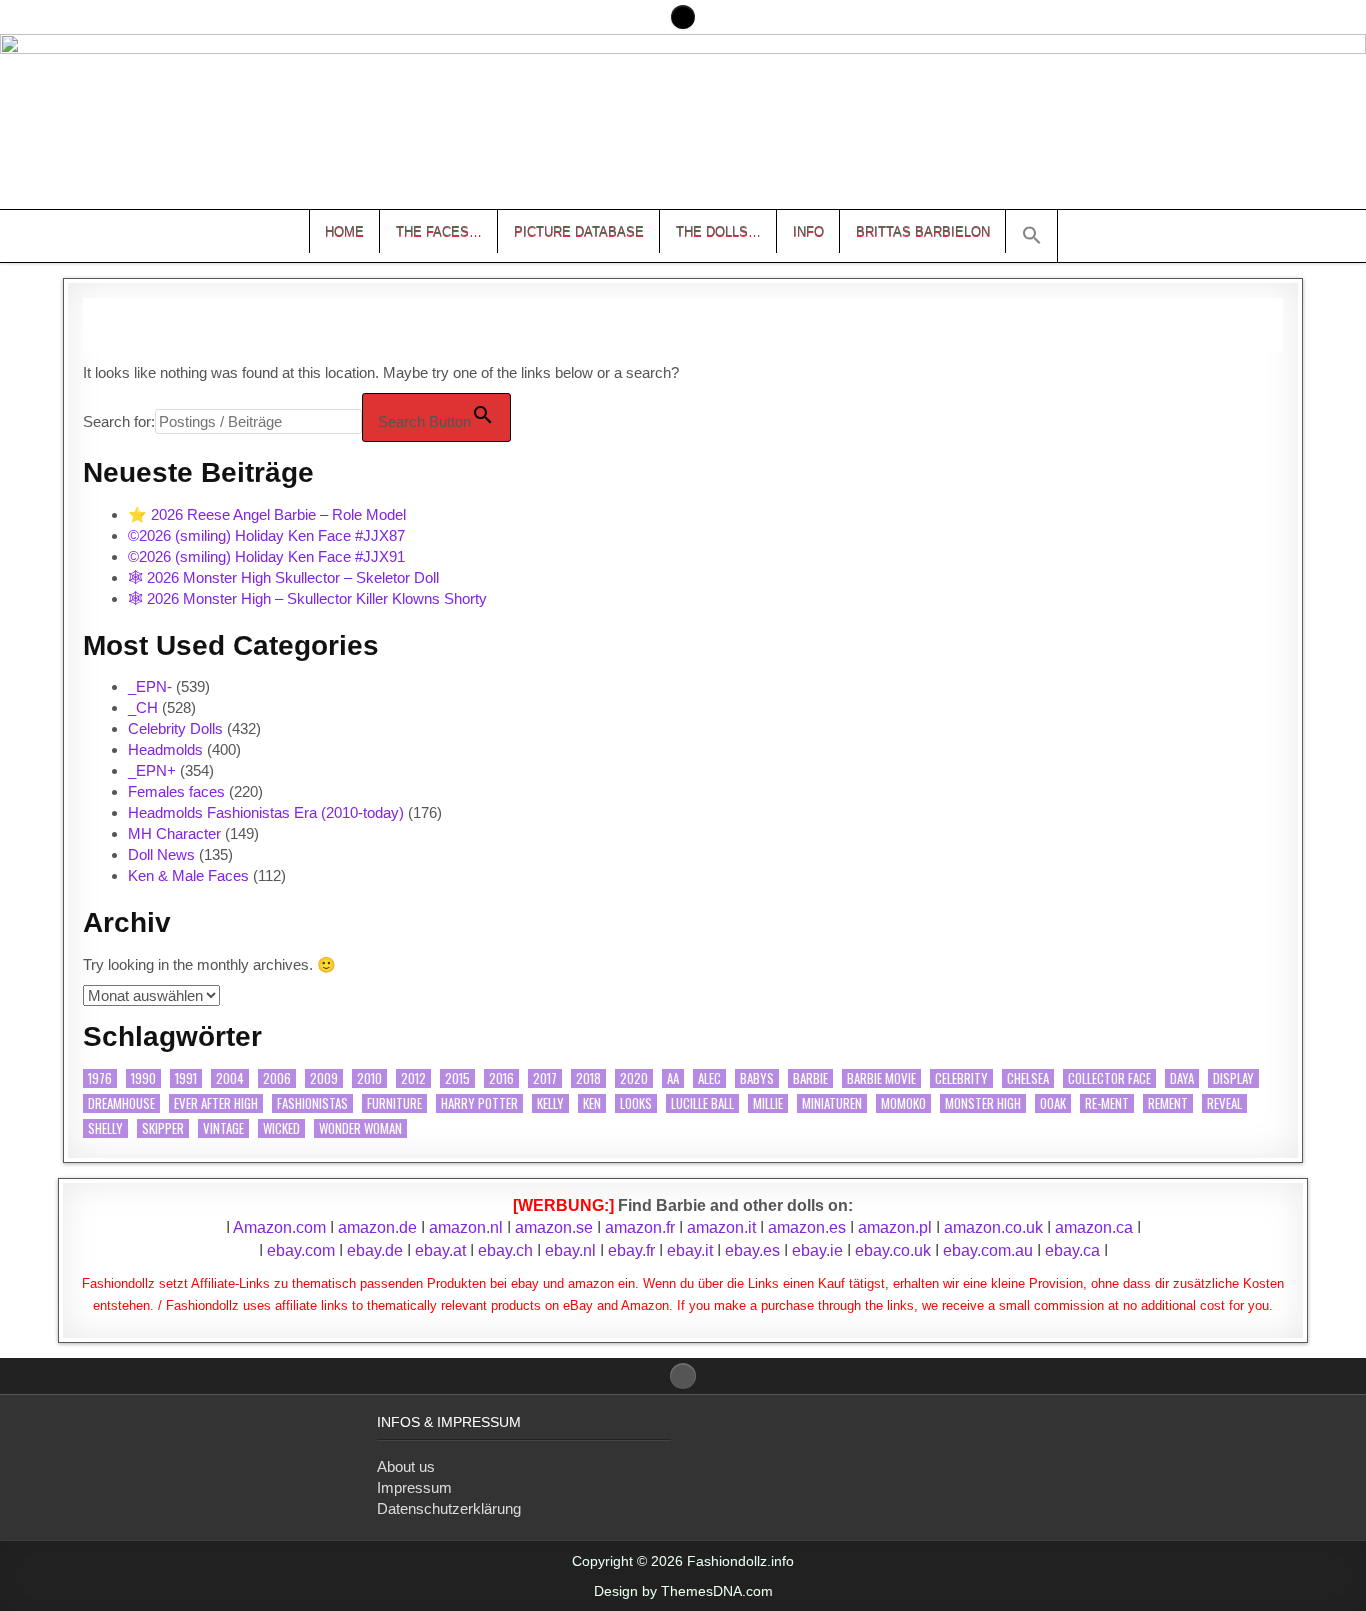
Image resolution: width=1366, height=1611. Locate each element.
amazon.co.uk (993, 1227)
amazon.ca (1094, 1227)
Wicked (281, 1128)
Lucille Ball (702, 1103)
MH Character (174, 833)
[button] (1032, 236)
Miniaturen (832, 1103)
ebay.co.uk (893, 1250)
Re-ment (1107, 1103)
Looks (636, 1103)
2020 (634, 1078)
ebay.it (690, 1250)
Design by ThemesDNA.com (683, 1591)
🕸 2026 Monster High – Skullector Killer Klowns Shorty (307, 598)
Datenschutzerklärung (449, 1508)
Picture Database (579, 231)
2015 (457, 1078)
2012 (413, 1078)
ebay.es (752, 1250)
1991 (186, 1078)
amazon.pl (895, 1227)
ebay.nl (572, 1250)
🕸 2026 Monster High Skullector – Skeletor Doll (283, 577)
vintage (223, 1128)
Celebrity (961, 1078)
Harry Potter (479, 1103)
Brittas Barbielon (923, 231)
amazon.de (377, 1227)
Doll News (161, 854)
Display (1233, 1078)
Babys (757, 1078)
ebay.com (301, 1250)
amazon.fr (640, 1227)
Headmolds (165, 749)
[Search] (683, 17)
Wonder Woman (360, 1128)
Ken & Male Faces (188, 875)
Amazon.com (279, 1227)
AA (673, 1078)
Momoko (903, 1103)
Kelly (550, 1103)
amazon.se (554, 1227)
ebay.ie (819, 1250)
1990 (143, 1078)
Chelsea (1028, 1078)
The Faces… (439, 231)
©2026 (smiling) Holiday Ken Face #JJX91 (266, 556)
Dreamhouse (121, 1103)
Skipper (163, 1128)
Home (344, 231)
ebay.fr (631, 1250)
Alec (709, 1078)
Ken (592, 1103)
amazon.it (721, 1227)
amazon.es (807, 1227)
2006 (277, 1078)
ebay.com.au (988, 1250)
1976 (100, 1078)
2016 (501, 1078)
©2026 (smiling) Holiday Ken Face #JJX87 (266, 535)
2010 (369, 1078)
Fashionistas (312, 1103)
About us (406, 1466)
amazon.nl (466, 1227)
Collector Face (1109, 1078)
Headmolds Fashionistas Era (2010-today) (266, 812)
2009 (324, 1078)
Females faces (176, 791)
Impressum (414, 1487)
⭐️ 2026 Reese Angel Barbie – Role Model (267, 514)
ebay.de (375, 1250)
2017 (545, 1078)
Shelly (105, 1128)
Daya (1182, 1078)
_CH (143, 707)
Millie (768, 1103)
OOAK (1053, 1103)
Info (808, 231)
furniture (394, 1103)
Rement (1168, 1103)
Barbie (810, 1078)
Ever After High (216, 1103)
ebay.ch (505, 1250)
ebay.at (440, 1250)
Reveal (1224, 1103)
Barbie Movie (881, 1078)
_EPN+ (152, 770)
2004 (230, 1078)
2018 (588, 1078)
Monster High (983, 1103)
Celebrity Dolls (175, 728)
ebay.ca (1072, 1250)
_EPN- (150, 686)
